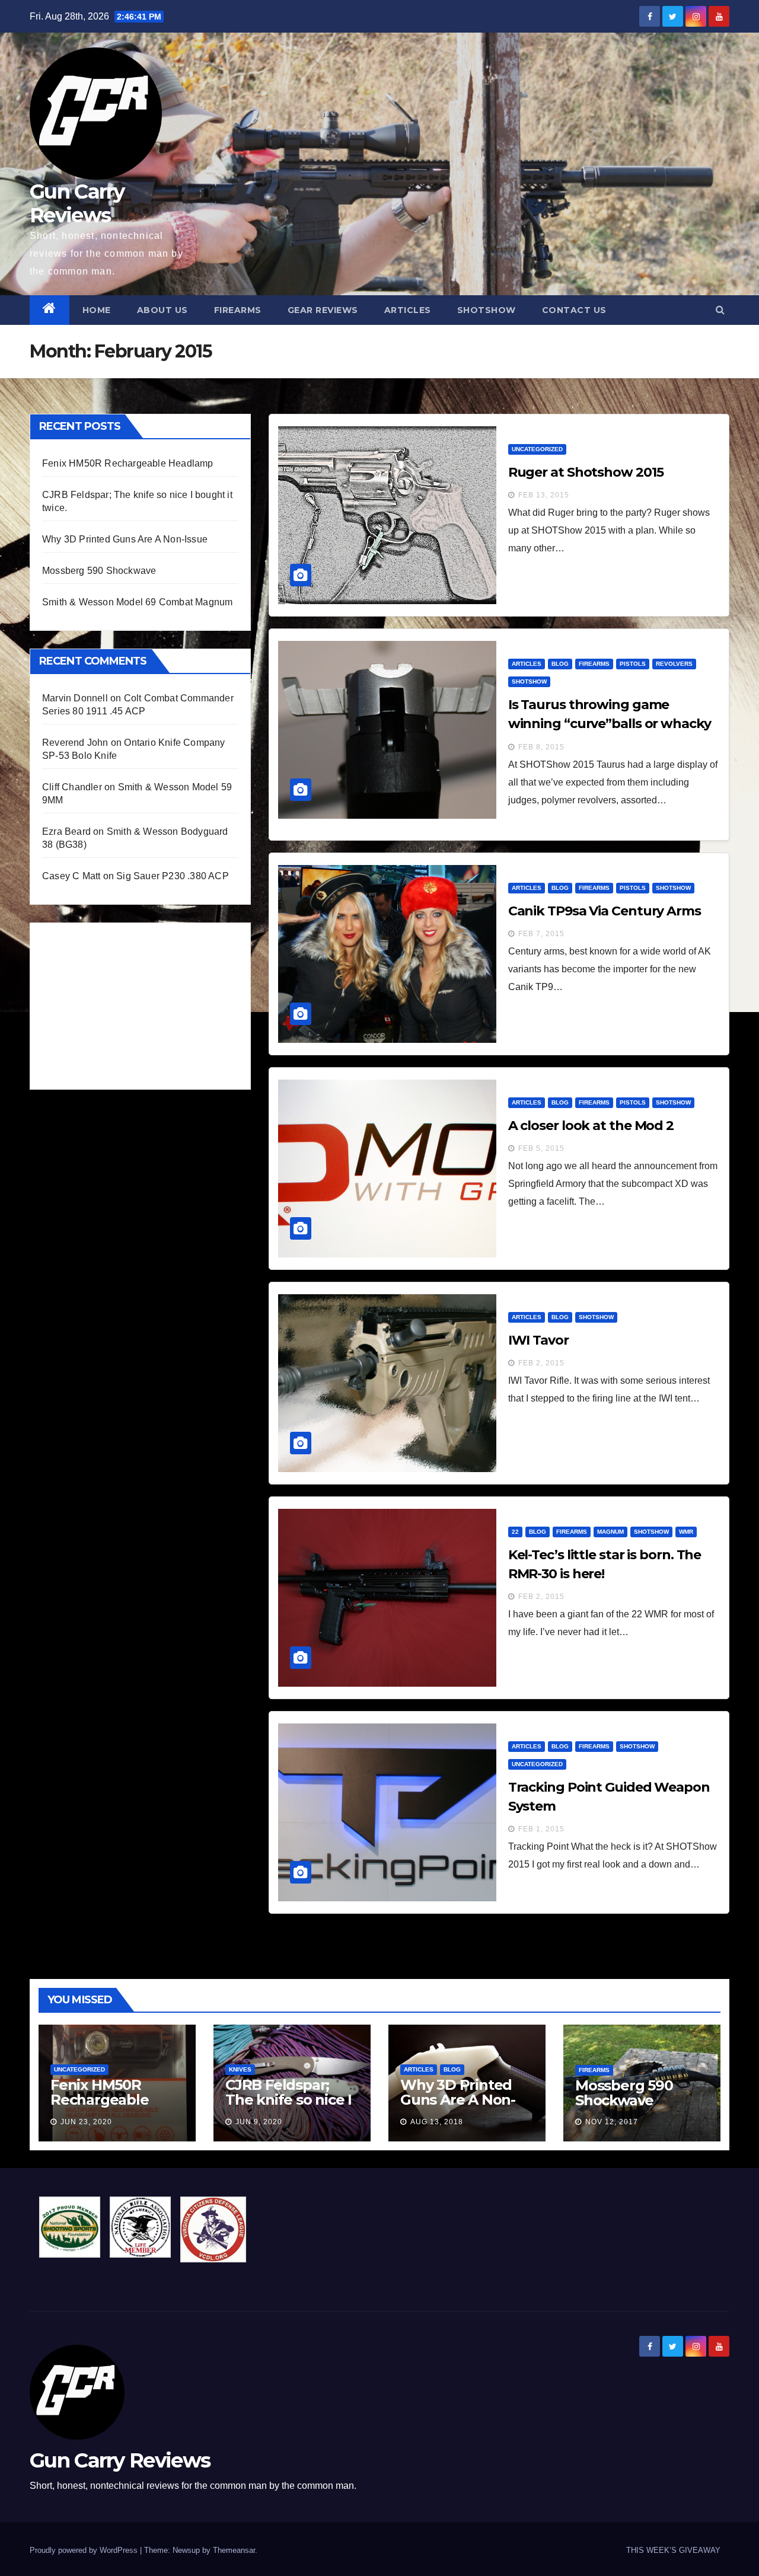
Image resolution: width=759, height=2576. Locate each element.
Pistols (633, 664)
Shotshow (529, 681)
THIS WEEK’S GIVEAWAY (673, 2550)
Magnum (610, 1532)
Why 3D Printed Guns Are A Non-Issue (125, 539)
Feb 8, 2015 (541, 747)
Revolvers (674, 664)
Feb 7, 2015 (541, 934)
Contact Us (574, 310)
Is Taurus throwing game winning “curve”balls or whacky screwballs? (610, 724)
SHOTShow (487, 310)
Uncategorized (537, 449)
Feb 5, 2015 (541, 1148)
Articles (408, 310)
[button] (720, 310)
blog (560, 664)
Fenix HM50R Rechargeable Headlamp (128, 463)
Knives (240, 2069)
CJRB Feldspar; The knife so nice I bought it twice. (288, 2100)
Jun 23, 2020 (86, 2122)
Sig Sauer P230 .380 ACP (173, 876)
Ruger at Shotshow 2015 (586, 472)
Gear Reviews (323, 310)
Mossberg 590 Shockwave (99, 571)
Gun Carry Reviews (77, 203)
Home (97, 310)
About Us (162, 310)
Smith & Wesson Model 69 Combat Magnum (137, 602)
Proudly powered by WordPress (85, 2550)
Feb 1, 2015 (541, 1829)
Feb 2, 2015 (541, 1363)
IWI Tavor (538, 1340)
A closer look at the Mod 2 (591, 1126)
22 (515, 1532)
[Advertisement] (131, 1003)
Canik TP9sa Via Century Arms (605, 911)
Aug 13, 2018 (437, 2122)
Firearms (238, 310)
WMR (686, 1532)
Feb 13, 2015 (544, 495)
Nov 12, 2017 (612, 2122)
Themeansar (234, 2550)
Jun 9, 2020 (259, 2122)
